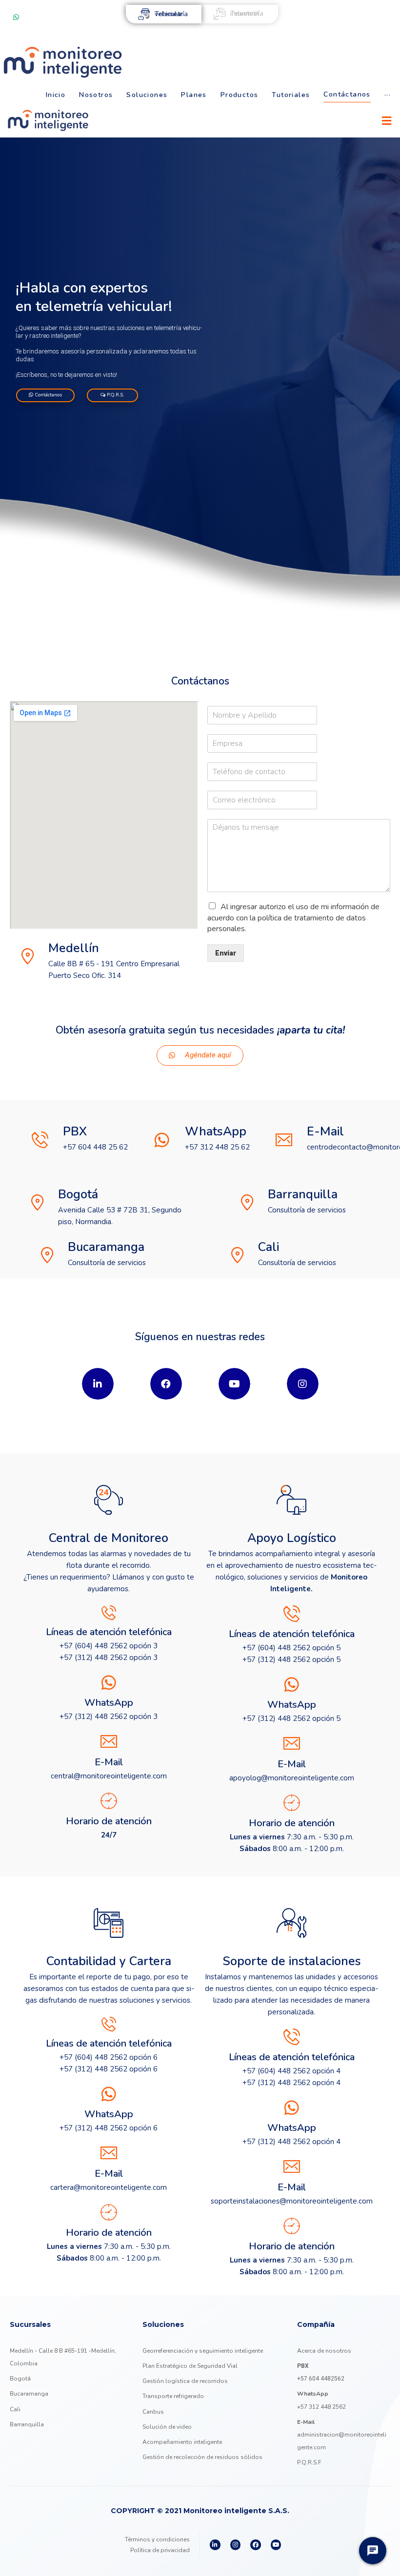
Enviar (226, 953)
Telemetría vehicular (171, 14)
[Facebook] (256, 2545)
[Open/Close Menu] (387, 121)
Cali (15, 2409)
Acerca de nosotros (324, 2351)
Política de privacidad (160, 2550)
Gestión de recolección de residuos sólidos (202, 2457)
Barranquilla (27, 2424)
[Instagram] (236, 2545)
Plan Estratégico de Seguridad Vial (190, 2366)
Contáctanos (48, 395)
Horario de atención (109, 1821)
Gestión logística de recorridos (185, 2381)
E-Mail (325, 1132)
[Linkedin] (215, 2545)
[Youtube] (276, 2545)
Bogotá (20, 2379)
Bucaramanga (29, 2394)
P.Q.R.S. (115, 395)
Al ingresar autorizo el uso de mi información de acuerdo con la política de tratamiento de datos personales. (293, 918)
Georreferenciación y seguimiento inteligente (203, 2351)
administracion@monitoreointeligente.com (342, 2435)
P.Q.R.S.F (309, 2462)
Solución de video (167, 2427)
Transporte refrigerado (173, 2396)
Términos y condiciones (157, 2539)
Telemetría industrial (247, 13)
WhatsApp (216, 1132)
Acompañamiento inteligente (182, 2442)
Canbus (153, 2412)
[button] (200, 1055)
